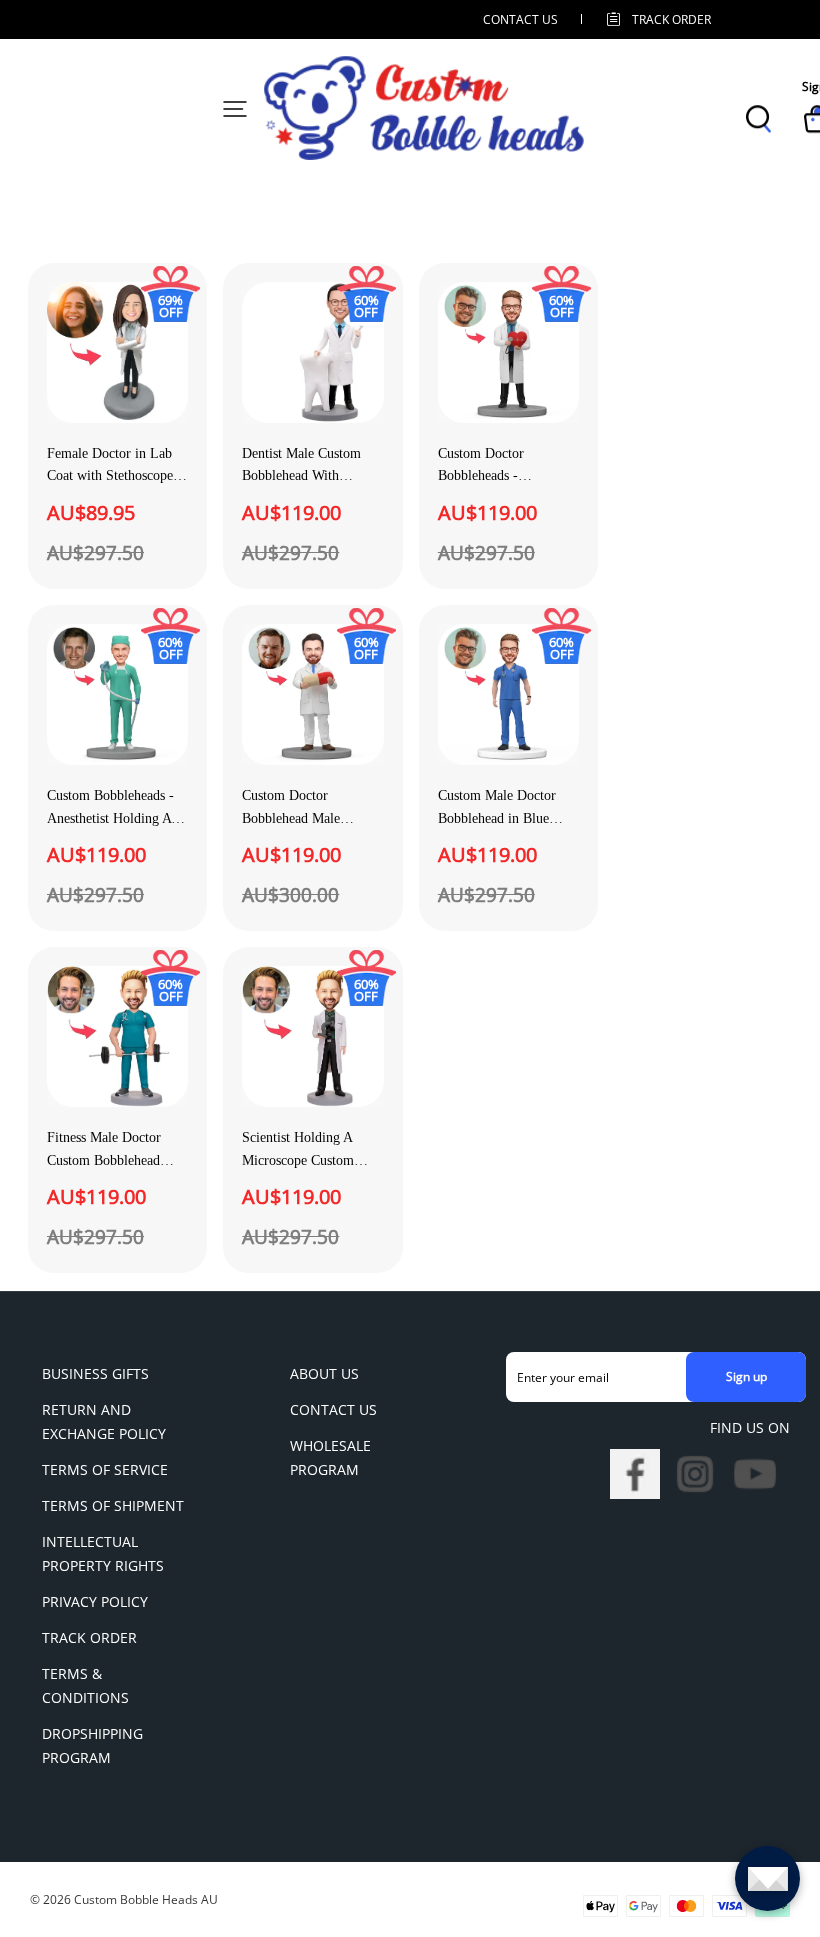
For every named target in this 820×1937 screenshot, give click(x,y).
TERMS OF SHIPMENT (113, 1505)
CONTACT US (520, 19)
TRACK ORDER (89, 1637)
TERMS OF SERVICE (105, 1469)
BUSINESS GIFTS (95, 1373)
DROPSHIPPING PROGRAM (92, 1745)
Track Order (671, 19)
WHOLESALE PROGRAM (330, 1457)
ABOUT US (324, 1373)
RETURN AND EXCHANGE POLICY (104, 1421)
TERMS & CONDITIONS (85, 1685)
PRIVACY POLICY (95, 1601)
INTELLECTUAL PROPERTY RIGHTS (103, 1553)
